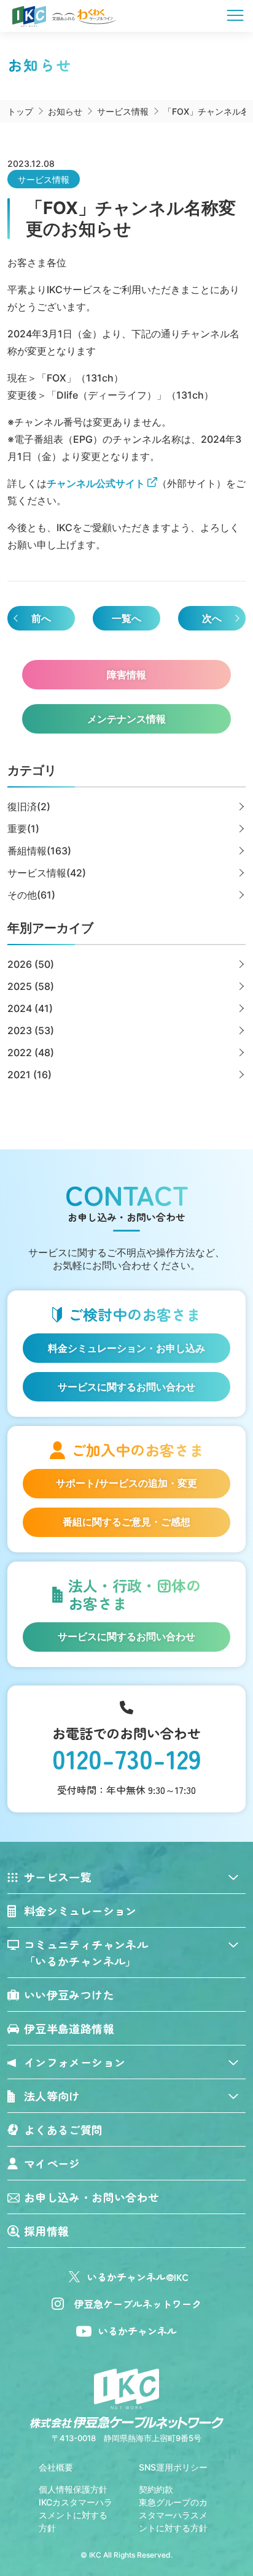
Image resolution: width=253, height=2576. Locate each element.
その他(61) (31, 895)
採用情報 (46, 2231)
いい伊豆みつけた (69, 1995)
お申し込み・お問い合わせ (91, 2197)
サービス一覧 (58, 1877)
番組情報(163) (39, 851)
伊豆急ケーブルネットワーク (138, 2304)
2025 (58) (31, 986)
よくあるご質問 (64, 2129)
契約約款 (156, 2489)
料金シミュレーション (80, 1911)
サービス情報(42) (47, 873)
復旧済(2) (29, 807)
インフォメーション (75, 2062)
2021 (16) (29, 1075)
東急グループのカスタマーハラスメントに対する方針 (173, 2515)
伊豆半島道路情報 (69, 2028)
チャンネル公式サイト (96, 483)
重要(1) (23, 829)
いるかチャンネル (138, 2331)
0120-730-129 (127, 1758)
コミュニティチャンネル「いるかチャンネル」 (86, 1953)
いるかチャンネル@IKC (138, 2277)
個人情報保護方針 (73, 2489)
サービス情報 (44, 179)
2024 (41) (30, 1008)
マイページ (52, 2163)
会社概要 (56, 2467)
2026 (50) (31, 964)
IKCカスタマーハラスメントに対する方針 (76, 2515)
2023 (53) (31, 1030)
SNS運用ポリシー (173, 2467)
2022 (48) (31, 1052)
